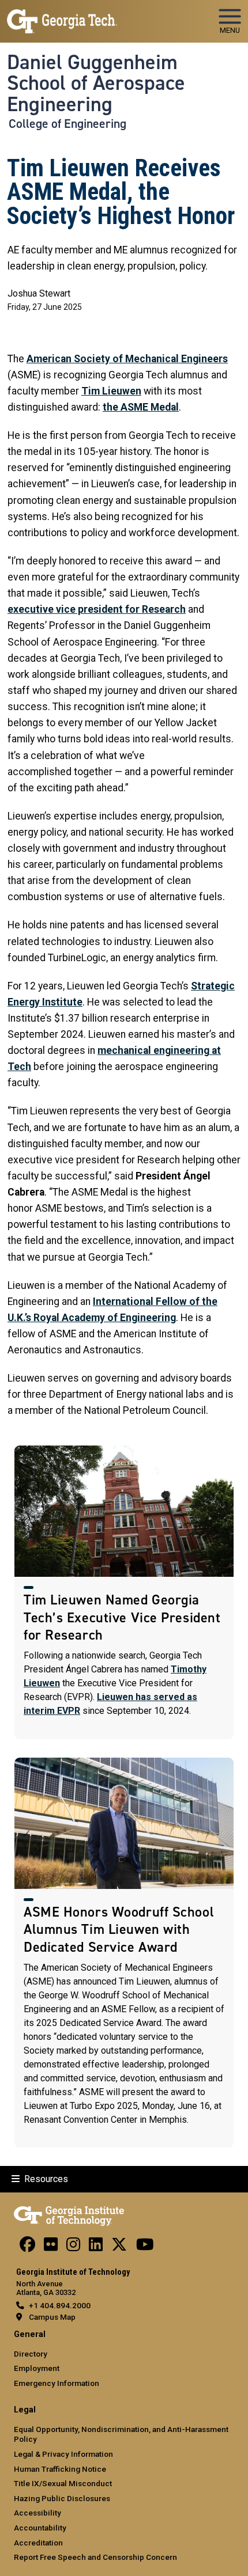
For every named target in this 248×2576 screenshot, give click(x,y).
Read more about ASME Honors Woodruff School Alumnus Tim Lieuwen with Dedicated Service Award (124, 1953)
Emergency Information (57, 2383)
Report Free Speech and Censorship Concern (95, 2557)
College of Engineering (67, 124)
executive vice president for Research (97, 609)
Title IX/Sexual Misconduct (63, 2483)
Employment (37, 2368)
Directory (31, 2354)
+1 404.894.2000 (60, 2305)
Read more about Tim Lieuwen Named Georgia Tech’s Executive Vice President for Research (124, 1592)
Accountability (40, 2528)
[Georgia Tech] (69, 2214)
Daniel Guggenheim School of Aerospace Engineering (96, 83)
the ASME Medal (141, 407)
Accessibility (37, 2513)
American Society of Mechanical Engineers (127, 359)
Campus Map (52, 2317)
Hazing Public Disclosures (62, 2498)
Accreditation (38, 2543)
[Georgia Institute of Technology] (62, 16)
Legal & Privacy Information (63, 2454)
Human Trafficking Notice (60, 2469)
